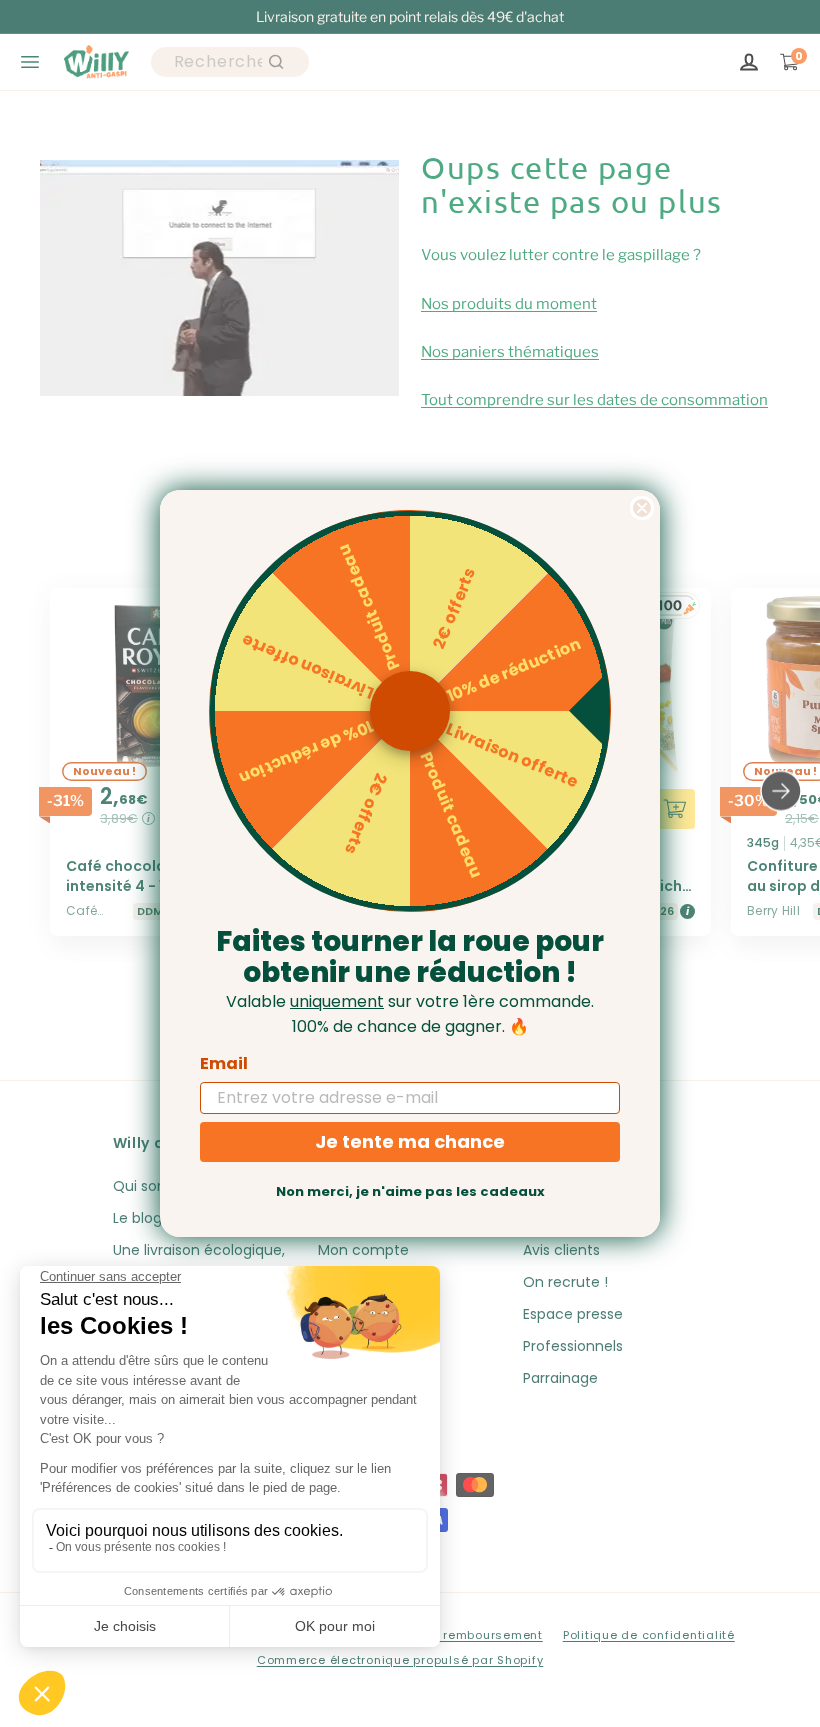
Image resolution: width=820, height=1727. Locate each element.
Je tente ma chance (410, 1141)
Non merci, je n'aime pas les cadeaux (410, 1191)
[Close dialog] (642, 508)
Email (224, 1063)
